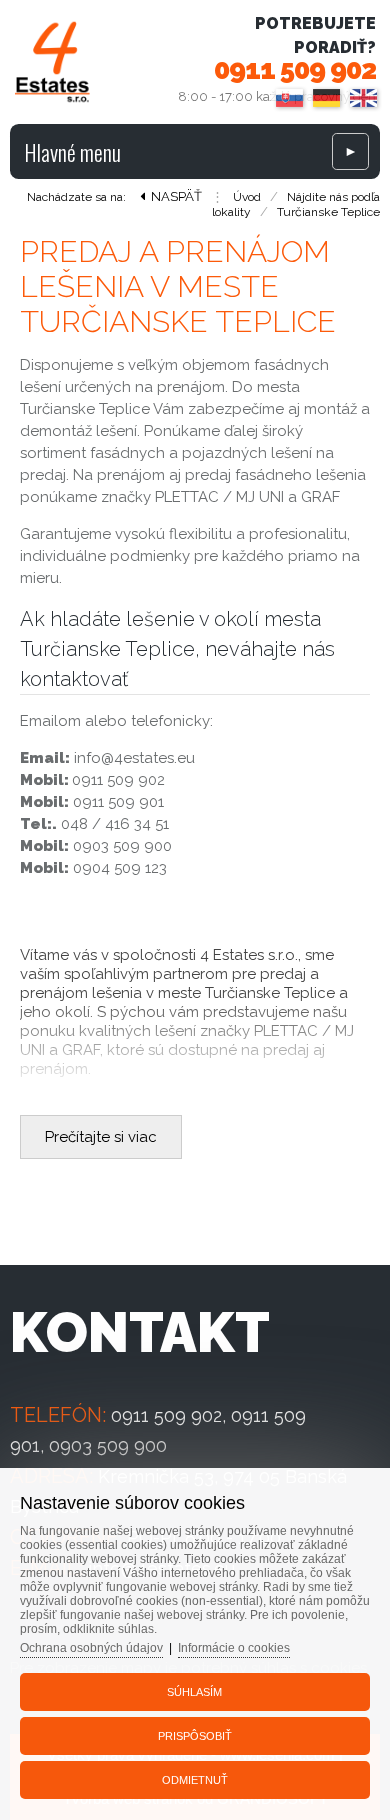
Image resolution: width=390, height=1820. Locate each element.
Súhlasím (194, 1692)
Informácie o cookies (234, 1648)
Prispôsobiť (195, 1736)
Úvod (247, 197)
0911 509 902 (295, 69)
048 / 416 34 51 (115, 824)
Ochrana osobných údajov (91, 1648)
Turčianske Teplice (328, 212)
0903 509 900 (122, 846)
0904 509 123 (120, 868)
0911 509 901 (118, 802)
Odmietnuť (195, 1780)
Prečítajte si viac (101, 1137)
